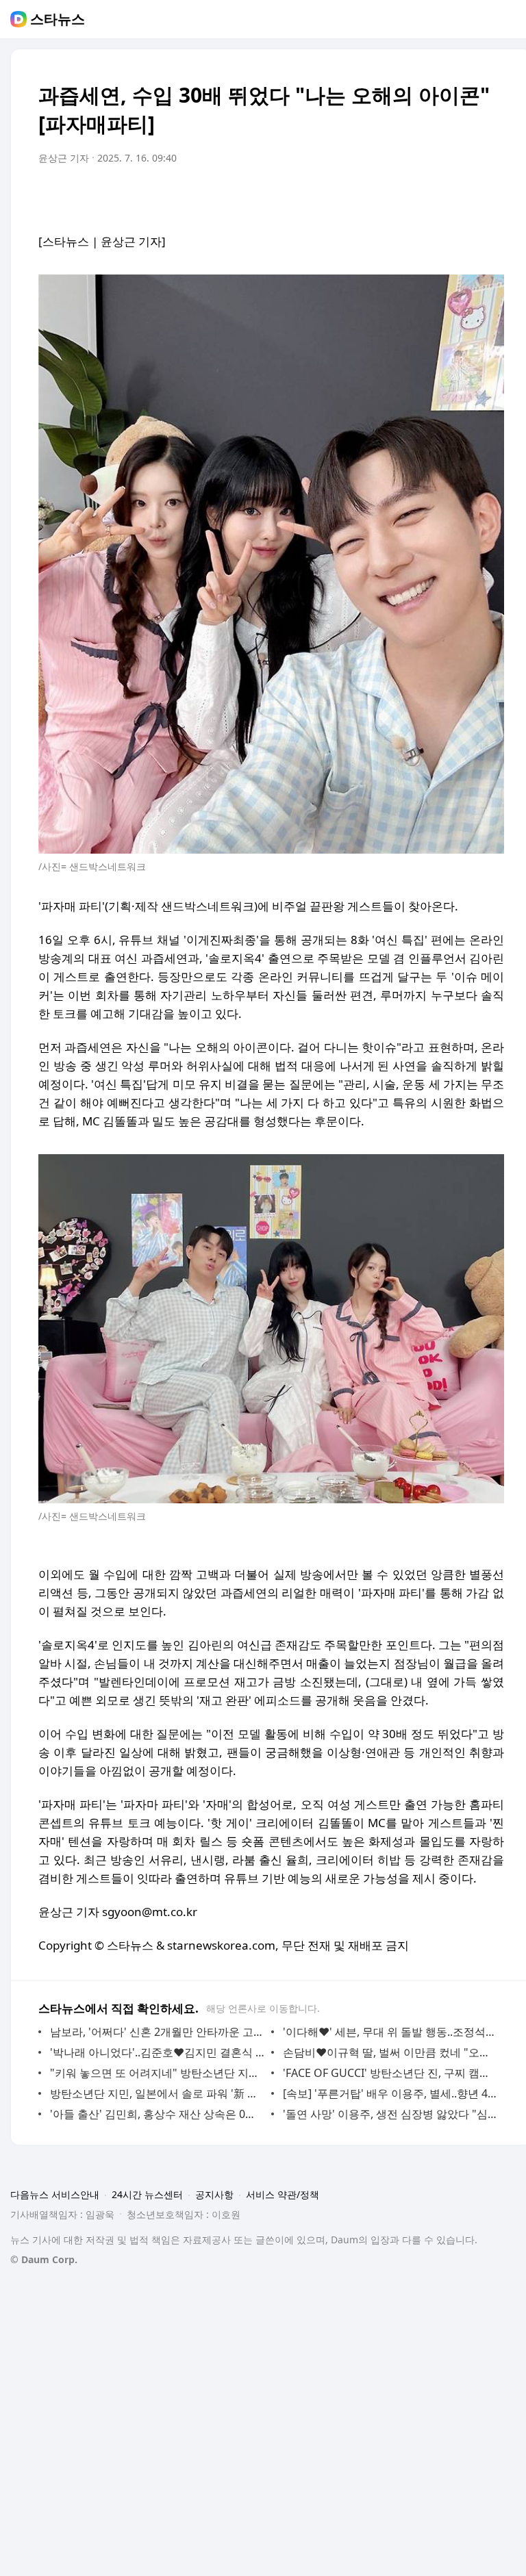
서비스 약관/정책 (283, 2194)
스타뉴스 (58, 19)
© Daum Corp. (44, 2259)
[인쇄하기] (490, 196)
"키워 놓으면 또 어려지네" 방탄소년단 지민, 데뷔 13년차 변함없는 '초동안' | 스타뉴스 (157, 2073)
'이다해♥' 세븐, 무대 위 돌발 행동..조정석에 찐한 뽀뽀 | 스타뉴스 (390, 2032)
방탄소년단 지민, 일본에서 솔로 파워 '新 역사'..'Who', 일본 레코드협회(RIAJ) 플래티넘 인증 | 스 (157, 2093)
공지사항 (214, 2194)
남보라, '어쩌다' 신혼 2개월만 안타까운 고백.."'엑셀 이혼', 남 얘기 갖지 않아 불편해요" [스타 (157, 2032)
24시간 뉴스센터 (147, 2194)
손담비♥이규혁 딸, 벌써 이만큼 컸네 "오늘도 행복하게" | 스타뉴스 (390, 2052)
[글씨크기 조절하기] (463, 196)
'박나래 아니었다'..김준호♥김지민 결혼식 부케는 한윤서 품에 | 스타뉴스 (157, 2052)
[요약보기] (381, 196)
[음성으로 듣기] (408, 196)
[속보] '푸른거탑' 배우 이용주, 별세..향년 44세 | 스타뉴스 (390, 2093)
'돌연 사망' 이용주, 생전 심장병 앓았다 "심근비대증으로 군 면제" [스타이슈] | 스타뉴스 (390, 2114)
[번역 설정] (436, 196)
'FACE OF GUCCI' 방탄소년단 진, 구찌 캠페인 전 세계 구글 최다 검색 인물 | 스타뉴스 (390, 2073)
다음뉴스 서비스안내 (55, 2194)
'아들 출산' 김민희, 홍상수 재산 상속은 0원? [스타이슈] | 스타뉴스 (157, 2114)
